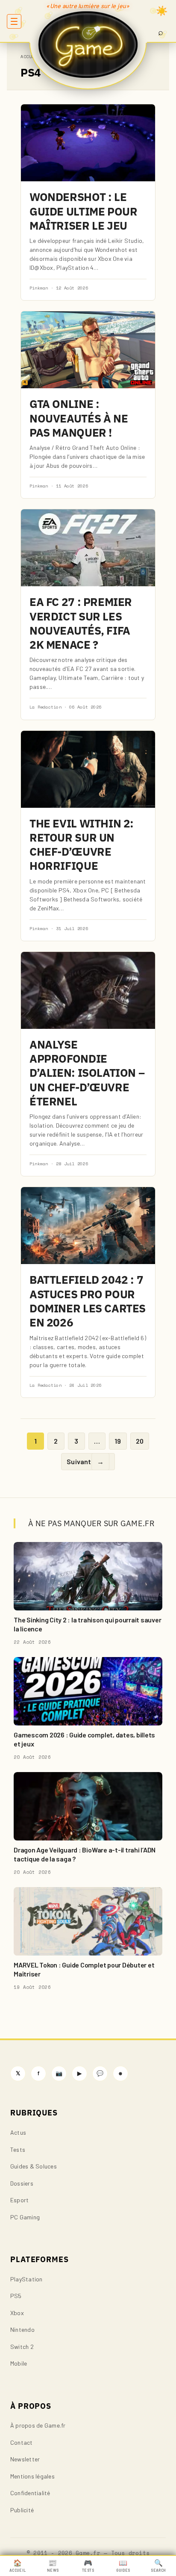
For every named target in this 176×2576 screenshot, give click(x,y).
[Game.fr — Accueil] (88, 44)
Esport (19, 2200)
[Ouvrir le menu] (14, 21)
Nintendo (22, 2329)
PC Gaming (25, 2217)
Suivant (85, 1461)
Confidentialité (30, 2493)
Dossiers (22, 2183)
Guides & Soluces (34, 2166)
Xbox (17, 2313)
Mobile (19, 2363)
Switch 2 (22, 2347)
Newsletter (25, 2459)
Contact (22, 2442)
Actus (18, 2132)
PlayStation (26, 2279)
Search (158, 2566)
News (53, 2566)
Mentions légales (32, 2476)
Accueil (30, 57)
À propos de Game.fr (38, 2425)
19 (118, 1441)
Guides (123, 2566)
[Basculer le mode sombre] (162, 11)
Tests (18, 2149)
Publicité (22, 2510)
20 (140, 1441)
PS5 (16, 2296)
